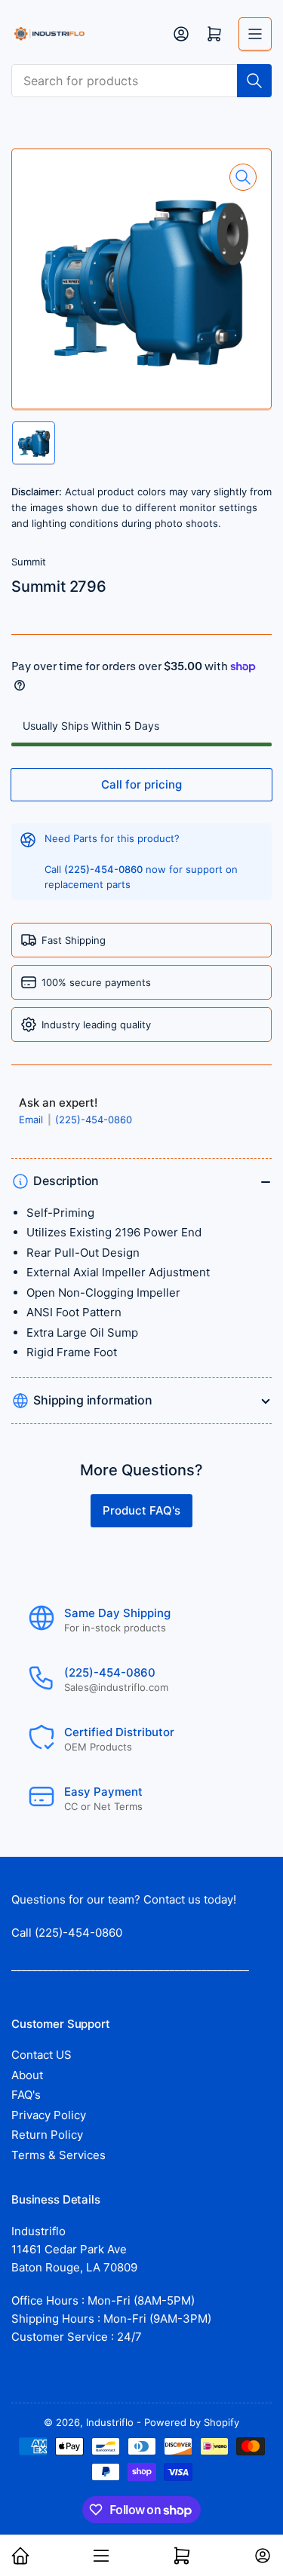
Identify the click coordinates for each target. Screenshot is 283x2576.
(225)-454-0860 (94, 1120)
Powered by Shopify (192, 2422)
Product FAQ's (141, 1510)
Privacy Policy (49, 2115)
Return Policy (47, 2135)
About (27, 2075)
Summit (29, 562)
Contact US (42, 2055)
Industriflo (110, 2422)
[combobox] (141, 81)
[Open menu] (255, 34)
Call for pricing (141, 784)
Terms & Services (58, 2155)
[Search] (254, 81)
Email (32, 1120)
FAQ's (26, 2095)
